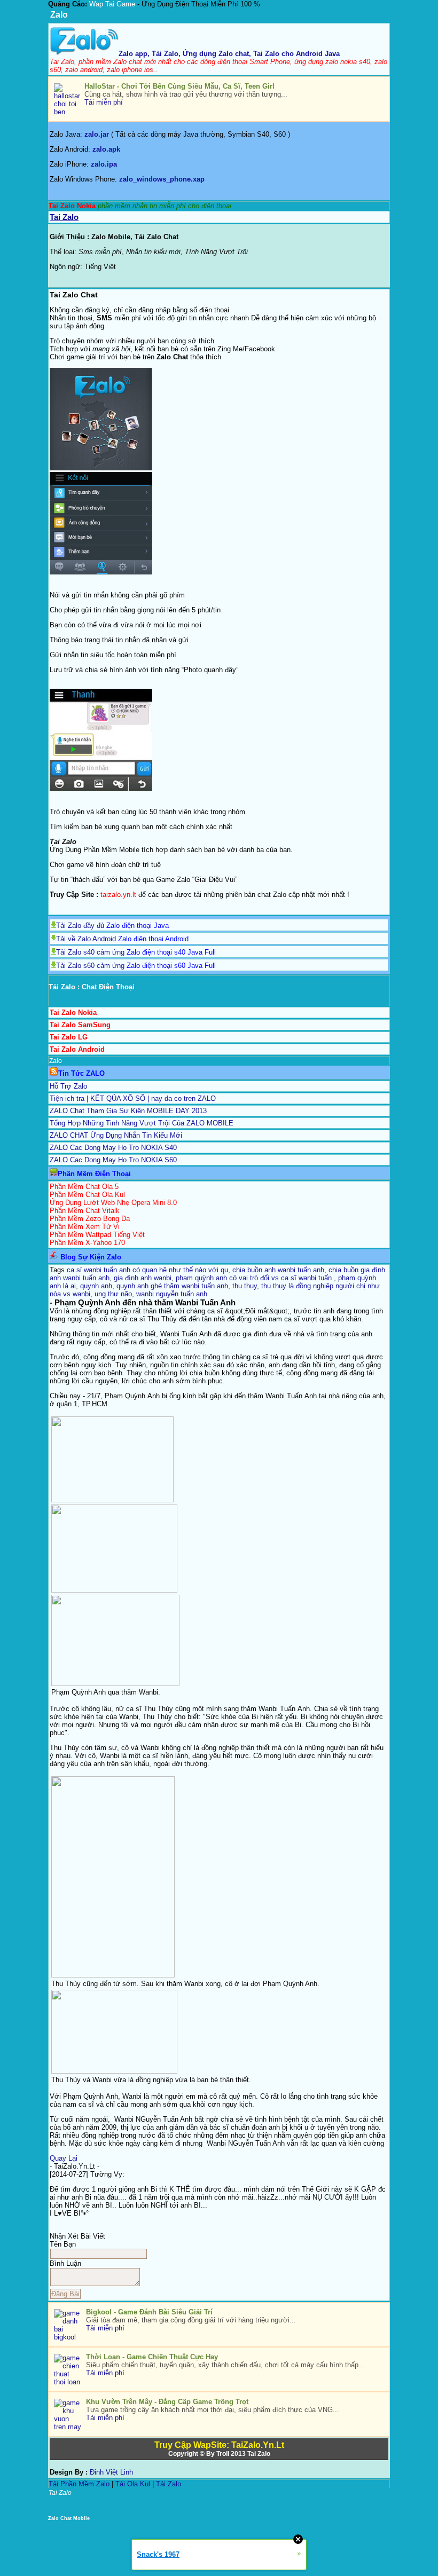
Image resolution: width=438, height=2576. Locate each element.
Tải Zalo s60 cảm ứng (90, 966)
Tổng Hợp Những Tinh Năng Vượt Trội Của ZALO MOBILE (142, 1123)
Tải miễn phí (104, 102)
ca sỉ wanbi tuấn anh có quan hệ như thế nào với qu (147, 1270)
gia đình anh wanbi (143, 1278)
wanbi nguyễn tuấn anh (172, 1294)
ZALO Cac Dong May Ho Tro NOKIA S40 (113, 1148)
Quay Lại (64, 2158)
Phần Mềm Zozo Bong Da (90, 1219)
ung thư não (113, 1294)
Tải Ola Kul (133, 2484)
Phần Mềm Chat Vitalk (85, 1211)
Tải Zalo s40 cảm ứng (90, 952)
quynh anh (96, 1286)
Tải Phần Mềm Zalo (79, 2484)
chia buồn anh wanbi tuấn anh (278, 1270)
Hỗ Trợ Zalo (68, 1086)
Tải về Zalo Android (86, 939)
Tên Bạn (63, 2244)
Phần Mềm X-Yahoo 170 (87, 1243)
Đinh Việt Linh (111, 2472)
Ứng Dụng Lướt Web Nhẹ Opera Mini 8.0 (113, 1203)
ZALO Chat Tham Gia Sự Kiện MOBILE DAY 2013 (128, 1111)
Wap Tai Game (112, 4)
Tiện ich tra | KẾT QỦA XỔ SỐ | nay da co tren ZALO (133, 1098)
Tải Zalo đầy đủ (80, 925)
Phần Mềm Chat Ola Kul (87, 1195)
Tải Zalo (169, 2484)
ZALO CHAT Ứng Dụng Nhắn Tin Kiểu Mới (116, 1135)
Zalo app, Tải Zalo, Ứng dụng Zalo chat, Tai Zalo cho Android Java (229, 54)
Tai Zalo (259, 2454)
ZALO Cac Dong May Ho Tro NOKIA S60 (113, 1160)
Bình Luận (65, 2263)
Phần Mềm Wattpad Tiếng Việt (97, 1235)
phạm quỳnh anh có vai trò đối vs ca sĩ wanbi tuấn (255, 1278)
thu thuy (245, 1286)
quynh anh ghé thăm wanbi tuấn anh (172, 1286)
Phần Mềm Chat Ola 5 (84, 1187)
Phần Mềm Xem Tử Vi (85, 1227)
